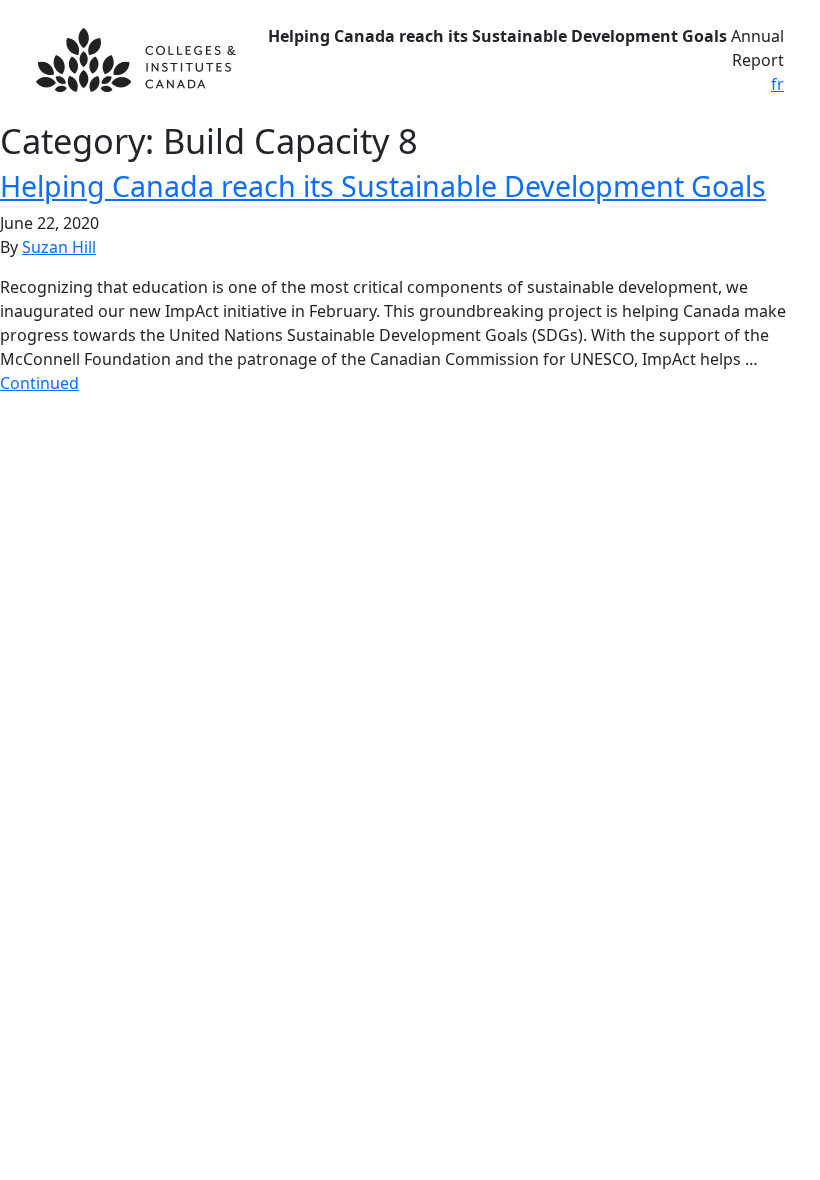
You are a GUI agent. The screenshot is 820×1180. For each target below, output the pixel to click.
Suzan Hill (59, 247)
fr (777, 84)
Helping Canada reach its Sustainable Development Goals (383, 185)
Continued (39, 383)
